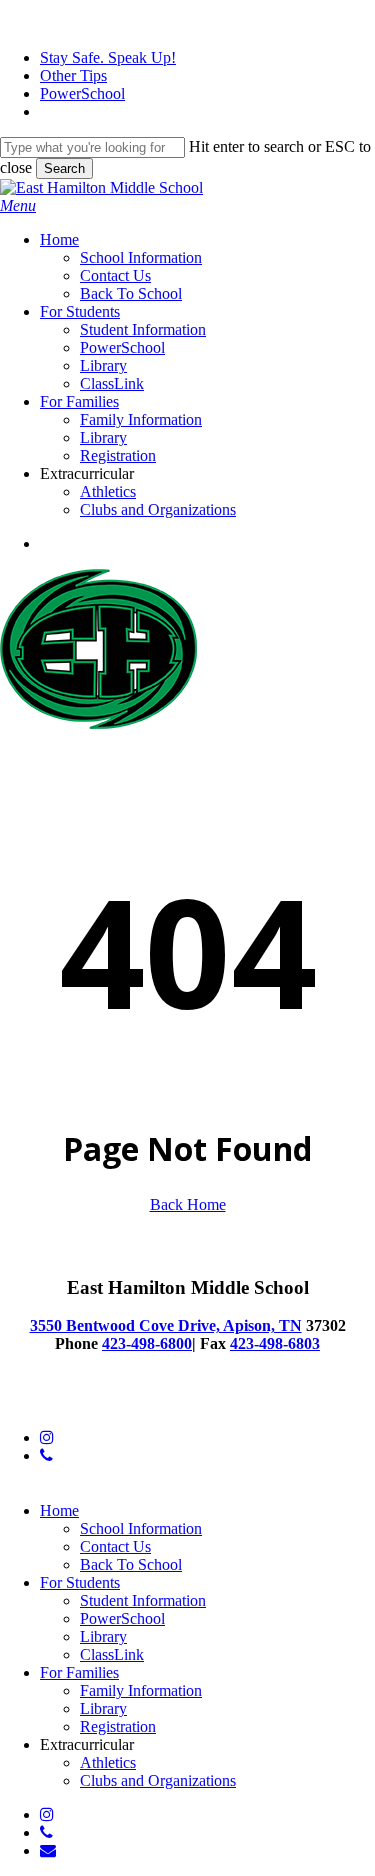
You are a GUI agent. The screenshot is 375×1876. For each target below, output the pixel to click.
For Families (79, 1672)
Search (64, 168)
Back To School (131, 1564)
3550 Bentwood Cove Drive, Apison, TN (166, 1325)
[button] (18, 205)
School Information (141, 1528)
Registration (118, 1726)
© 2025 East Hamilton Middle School (119, 1403)
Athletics (108, 1762)
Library (103, 1636)
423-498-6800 (147, 1343)
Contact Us (115, 1546)
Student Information (143, 1600)
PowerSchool (122, 1618)
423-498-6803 (275, 1343)
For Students (80, 1582)
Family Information (141, 1690)
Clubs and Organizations (158, 1780)
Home (59, 1510)
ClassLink (112, 1654)
